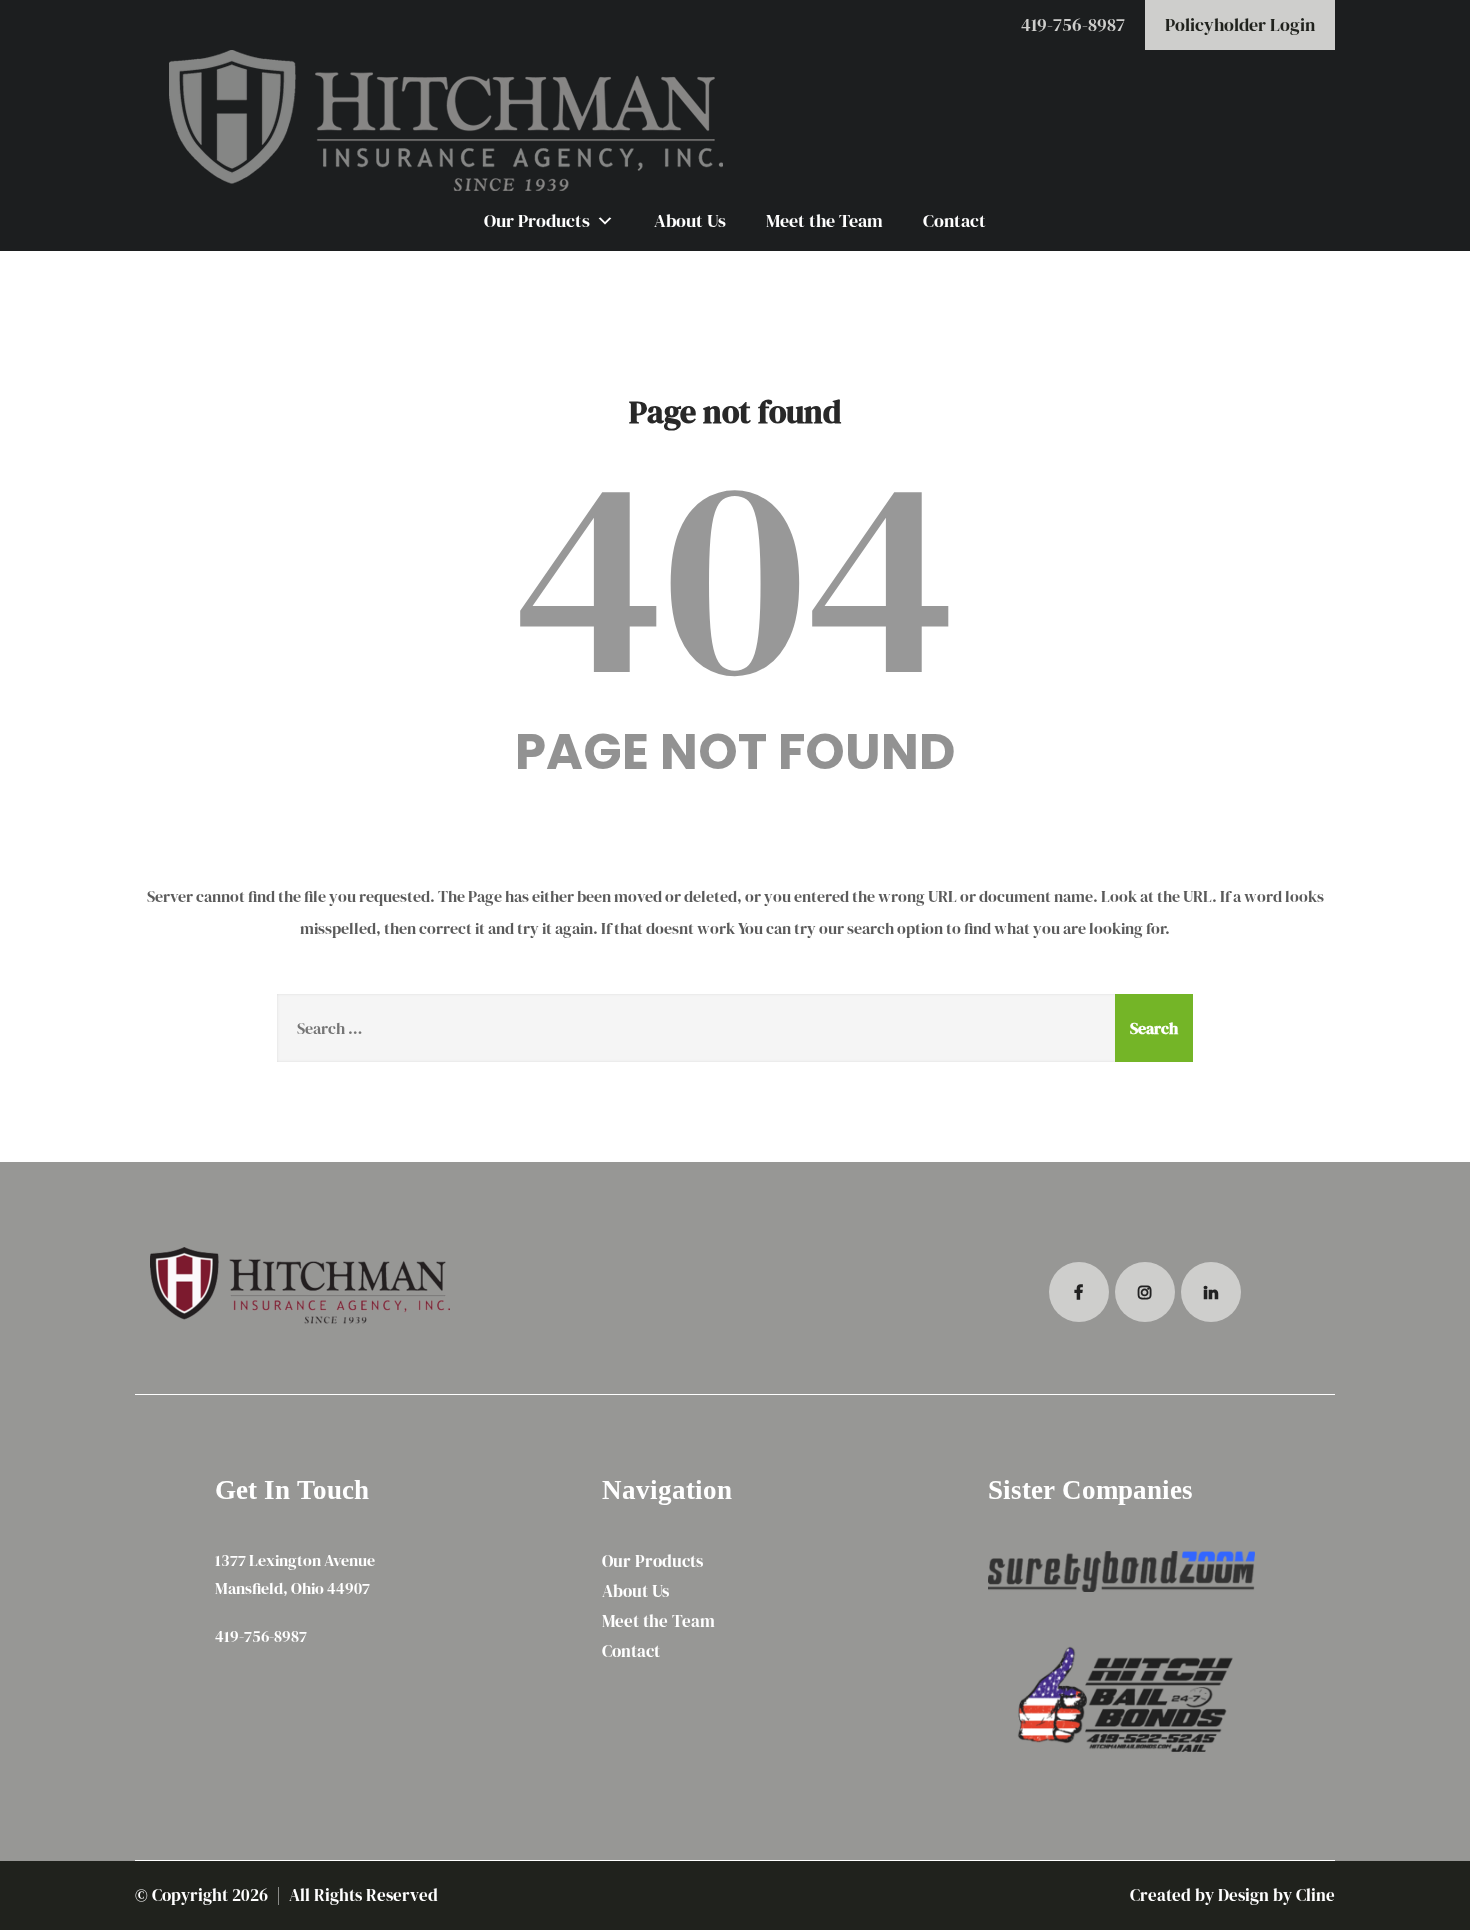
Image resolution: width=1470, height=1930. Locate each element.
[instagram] (1145, 1292)
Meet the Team (824, 220)
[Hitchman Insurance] (735, 120)
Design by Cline (1276, 1895)
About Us (690, 220)
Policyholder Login (1240, 24)
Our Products (537, 220)
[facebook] (1079, 1292)
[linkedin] (1211, 1292)
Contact (954, 220)
